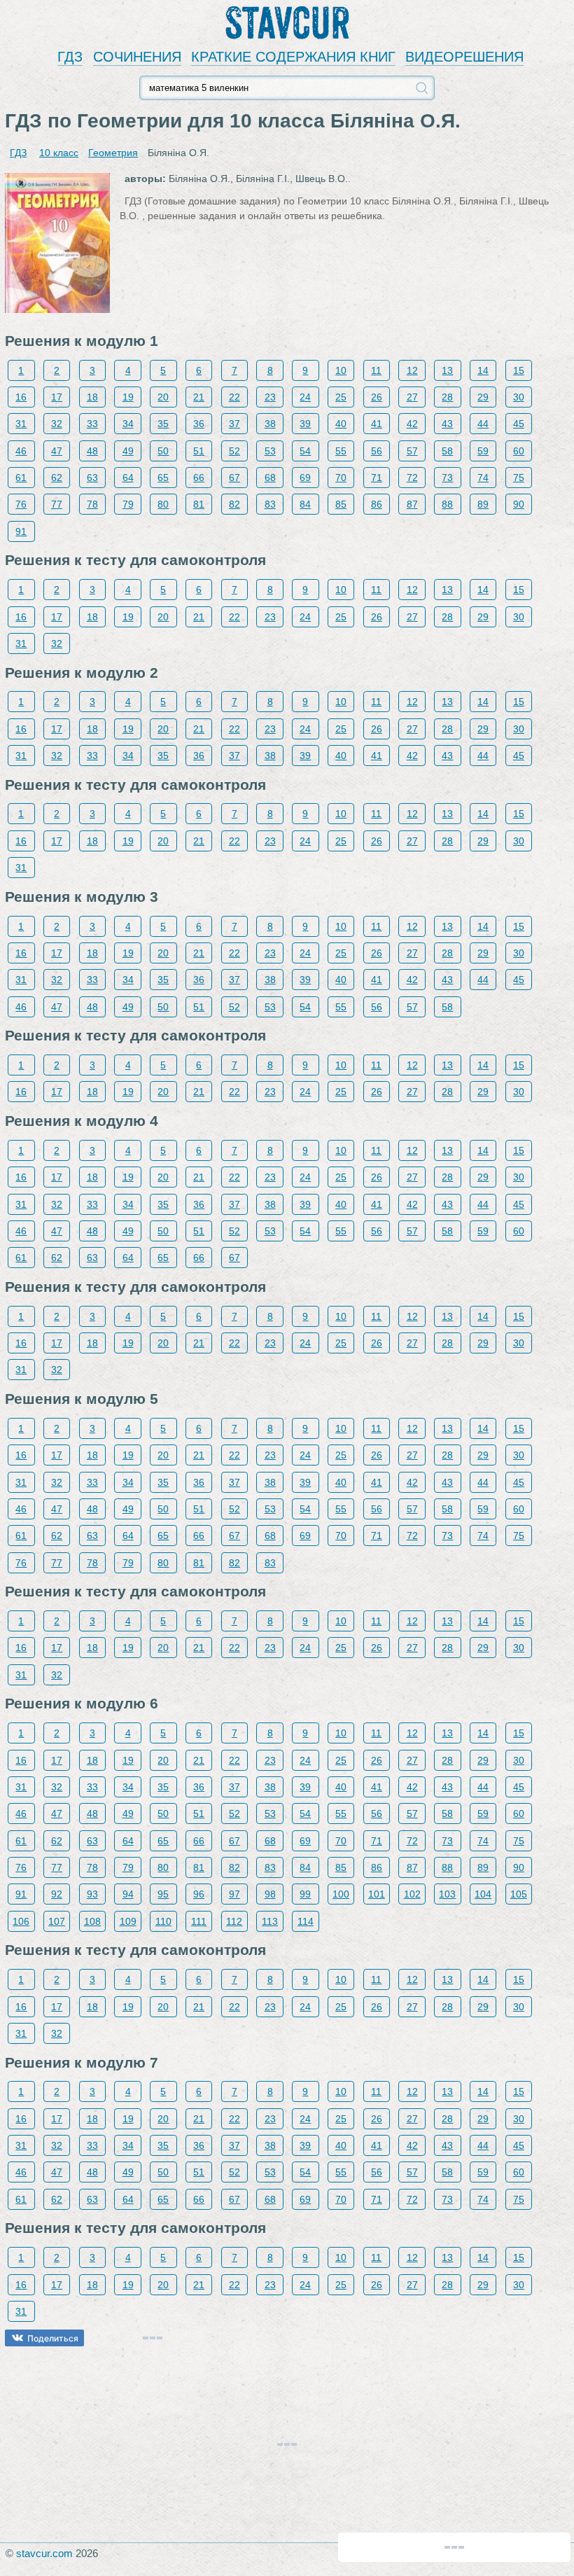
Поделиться (53, 2338)
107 (57, 1921)
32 (57, 424)
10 (341, 370)
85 (341, 504)
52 (234, 451)
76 (21, 504)
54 (305, 451)
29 (483, 397)
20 (163, 397)
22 (234, 397)
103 (447, 1894)
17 (57, 397)
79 (128, 504)
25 (341, 397)
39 (305, 424)
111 (199, 1921)
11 (376, 370)
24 (305, 397)
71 (377, 478)
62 (57, 478)
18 (92, 397)
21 (199, 397)
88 (447, 504)
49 (128, 451)
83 (270, 504)
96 (199, 1894)
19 (128, 397)
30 (519, 397)
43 (447, 424)
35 (163, 424)
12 (412, 370)
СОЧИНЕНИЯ (137, 57)
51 (199, 451)
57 (412, 451)
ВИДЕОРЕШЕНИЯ (464, 57)
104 (483, 1894)
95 (163, 1894)
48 (92, 451)
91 (21, 531)
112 (234, 1921)
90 (519, 504)
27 (412, 397)
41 (377, 424)
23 (270, 397)
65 (163, 478)
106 (21, 1921)
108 (92, 1921)
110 (163, 1921)
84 (305, 504)
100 (341, 1894)
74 (483, 478)
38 (270, 424)
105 (519, 1894)
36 (199, 424)
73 (447, 478)
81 (199, 504)
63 (92, 478)
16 (21, 397)
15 (519, 370)
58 (447, 451)
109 (128, 1921)
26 (377, 397)
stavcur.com (44, 2553)
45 (519, 424)
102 (412, 1894)
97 (234, 1894)
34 (128, 424)
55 (341, 451)
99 (305, 1894)
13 (447, 370)
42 (412, 424)
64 (128, 478)
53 (270, 451)
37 (234, 424)
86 (377, 504)
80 (163, 504)
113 (270, 1921)
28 (447, 397)
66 (199, 478)
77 (57, 504)
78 (92, 504)
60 (519, 451)
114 (306, 1921)
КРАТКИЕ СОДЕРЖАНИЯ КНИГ (293, 57)
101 (377, 1894)
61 (21, 478)
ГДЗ (70, 57)
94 (128, 1894)
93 (92, 1894)
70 (341, 478)
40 (341, 424)
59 (483, 451)
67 (234, 478)
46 (21, 451)
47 (57, 451)
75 (519, 478)
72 (412, 478)
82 (234, 504)
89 (483, 504)
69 (305, 478)
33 (92, 424)
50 (163, 451)
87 (412, 504)
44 (483, 424)
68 (270, 478)
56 (377, 451)
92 (57, 1894)
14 (483, 370)
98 (270, 1894)
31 (21, 424)
